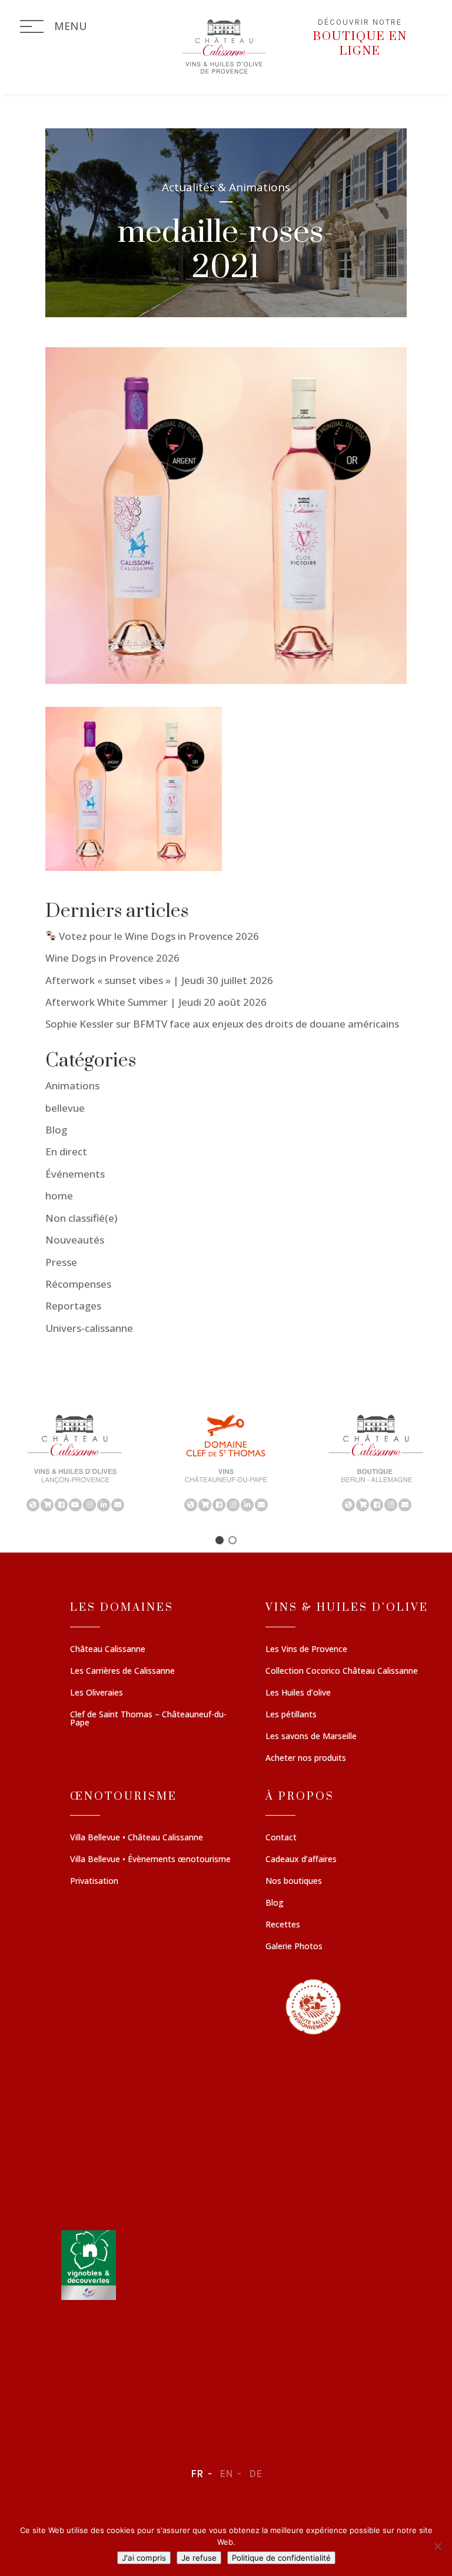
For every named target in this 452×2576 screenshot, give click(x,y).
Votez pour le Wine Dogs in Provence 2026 (158, 936)
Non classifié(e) (81, 1218)
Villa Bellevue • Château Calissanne (137, 1838)
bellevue (65, 1108)
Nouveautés (75, 1240)
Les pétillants (291, 1715)
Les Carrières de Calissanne (122, 1671)
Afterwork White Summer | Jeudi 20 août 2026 (156, 1002)
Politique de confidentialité (281, 2558)
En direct (66, 1151)
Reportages (73, 1306)
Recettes (283, 1925)
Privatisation (94, 1882)
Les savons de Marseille (311, 1737)
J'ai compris (144, 2558)
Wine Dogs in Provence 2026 (112, 958)
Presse (61, 1262)
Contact (281, 1838)
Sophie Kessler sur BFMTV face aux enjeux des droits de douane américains (222, 1024)
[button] (75, 1462)
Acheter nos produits (306, 1759)
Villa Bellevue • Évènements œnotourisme (150, 1860)
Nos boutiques (294, 1882)
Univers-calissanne (89, 1328)
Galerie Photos (294, 1947)
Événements (75, 1174)
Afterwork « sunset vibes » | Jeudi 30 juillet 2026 (159, 980)
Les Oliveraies (97, 1693)
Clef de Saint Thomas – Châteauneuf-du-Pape (148, 1719)
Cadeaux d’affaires (301, 1860)
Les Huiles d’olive (298, 1693)
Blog (56, 1130)
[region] (226, 1462)
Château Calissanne (108, 1650)
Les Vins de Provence (306, 1650)
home (59, 1196)
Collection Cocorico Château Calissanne (342, 1671)
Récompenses (78, 1284)
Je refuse (199, 2558)
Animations (72, 1086)
